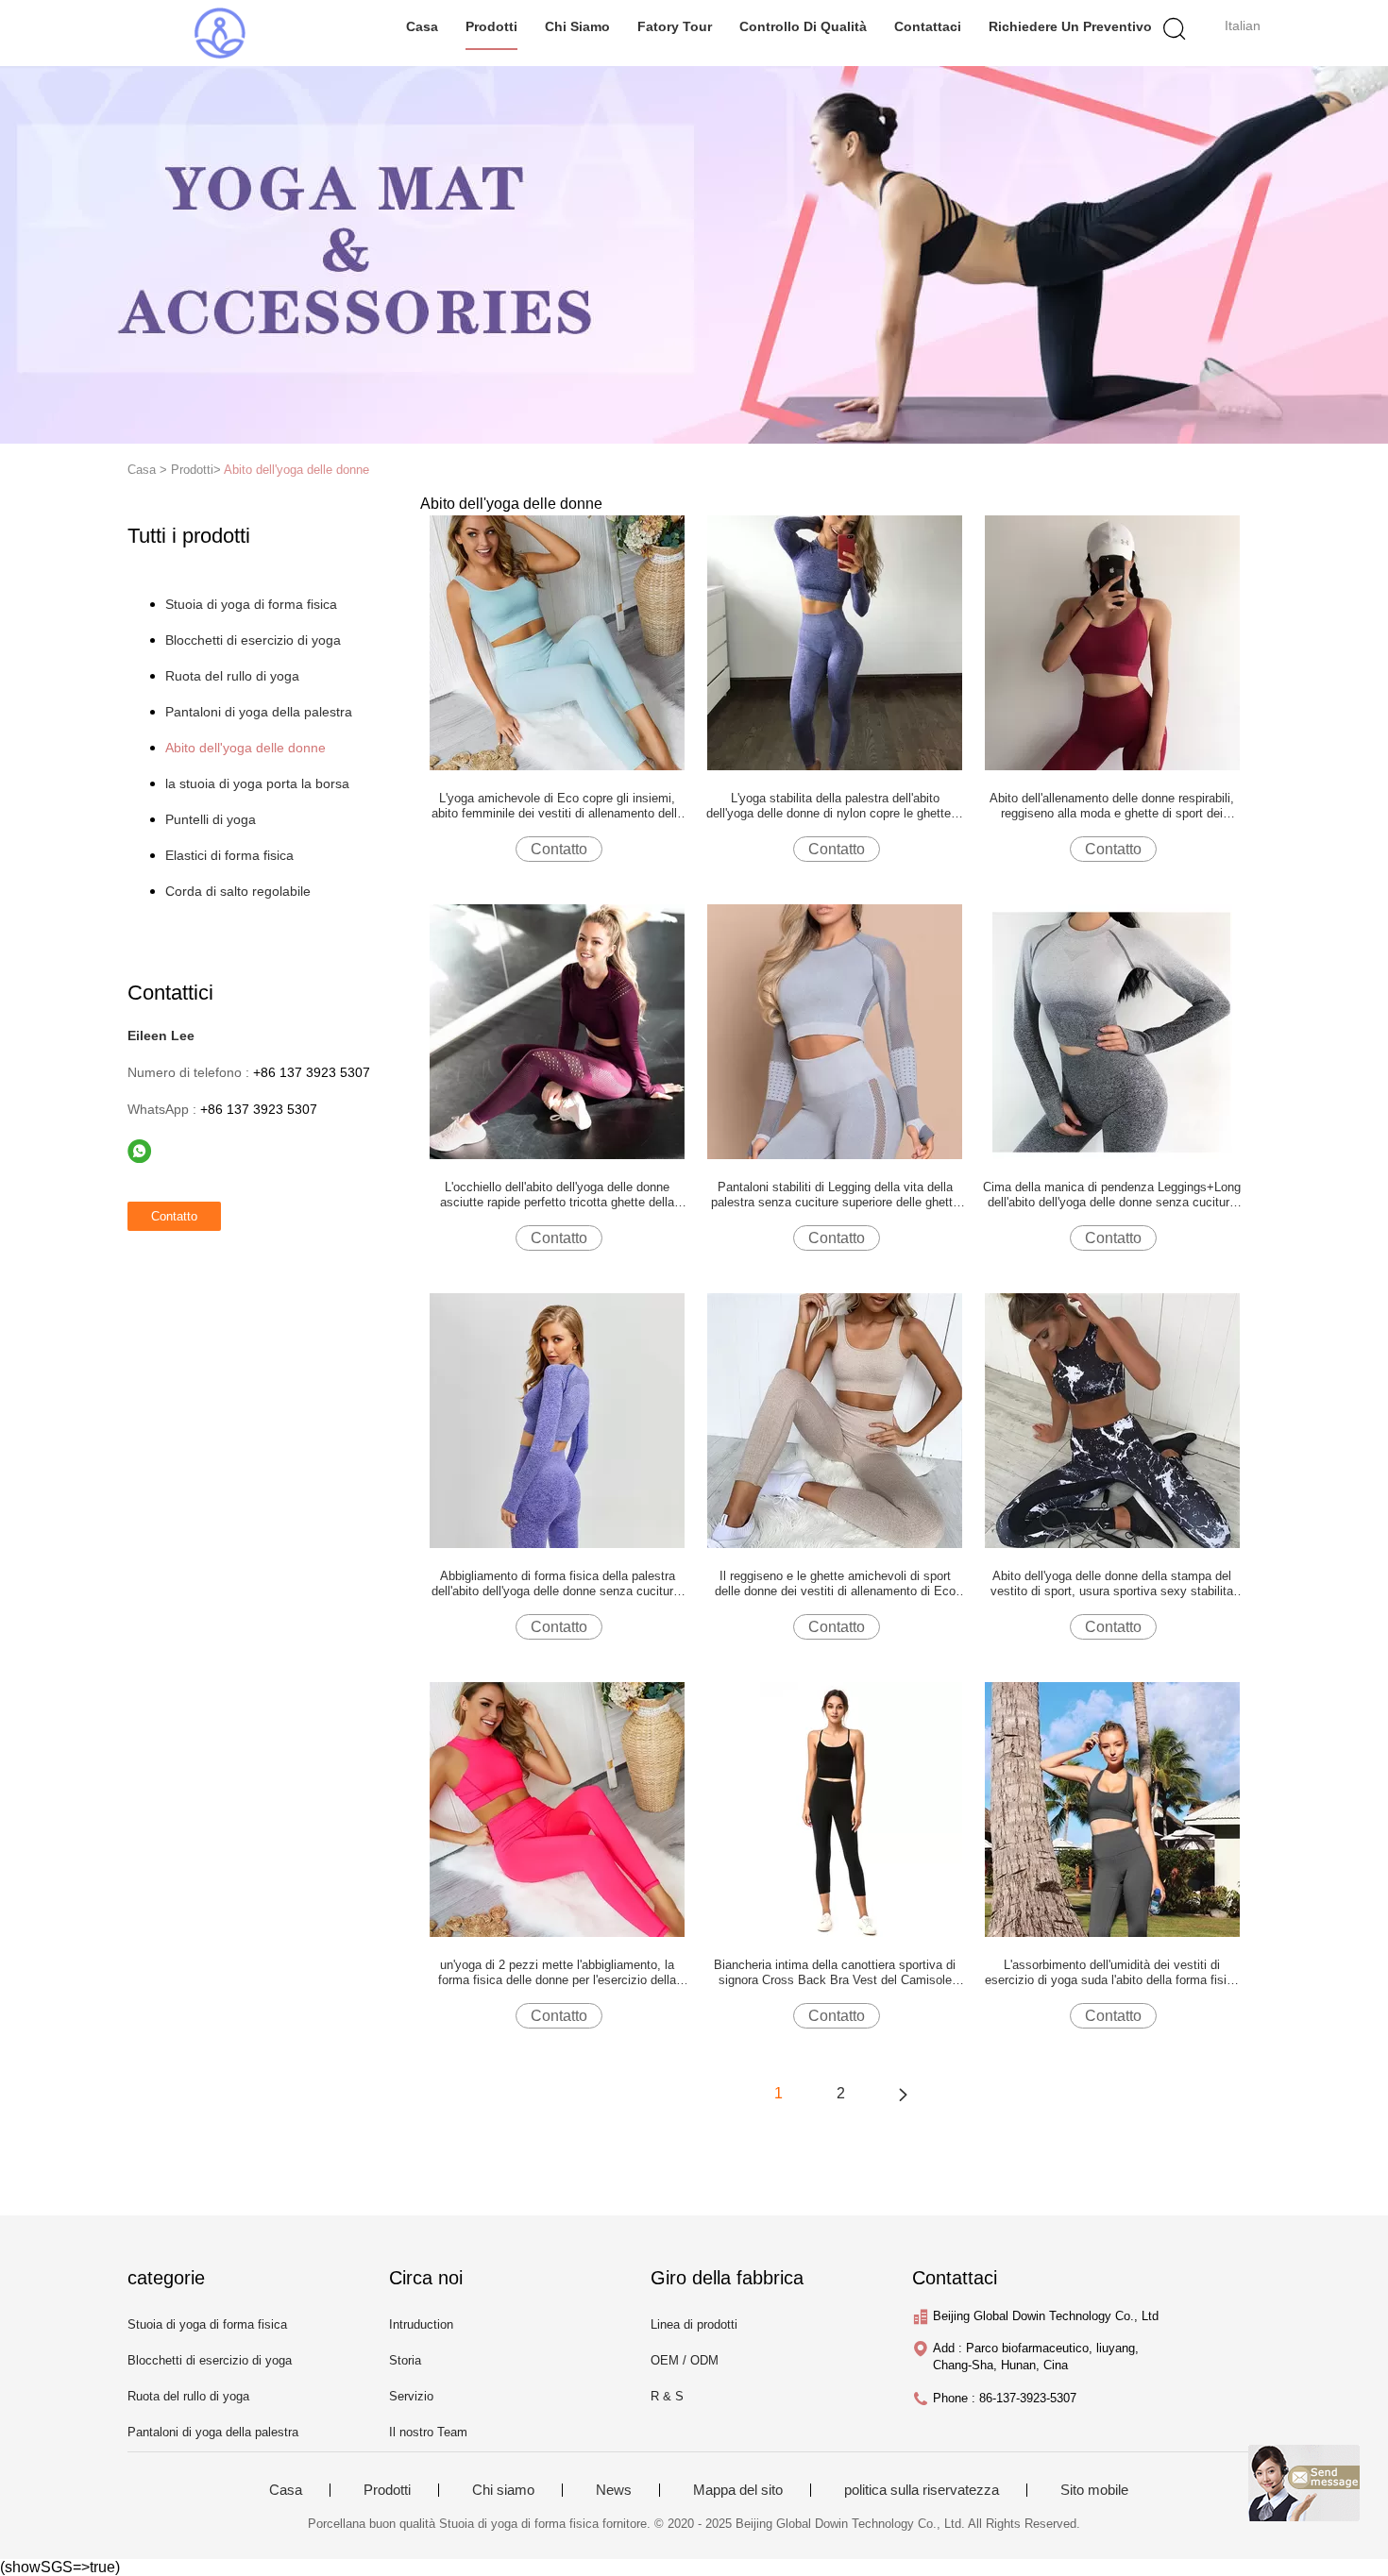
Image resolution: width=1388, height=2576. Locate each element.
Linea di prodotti (694, 2324)
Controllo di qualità (803, 26)
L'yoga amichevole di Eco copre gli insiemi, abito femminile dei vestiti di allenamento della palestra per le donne (558, 806)
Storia (405, 2360)
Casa (422, 26)
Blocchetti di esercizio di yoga (253, 640)
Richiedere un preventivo (1070, 26)
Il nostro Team (428, 2432)
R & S (667, 2396)
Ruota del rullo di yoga (232, 676)
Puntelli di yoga (211, 819)
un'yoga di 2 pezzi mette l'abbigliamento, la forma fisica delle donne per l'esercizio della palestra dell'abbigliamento (557, 1973)
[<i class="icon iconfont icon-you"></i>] (903, 2094)
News (614, 2490)
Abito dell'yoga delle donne (296, 470)
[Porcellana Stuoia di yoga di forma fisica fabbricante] (220, 33)
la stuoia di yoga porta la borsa (257, 783)
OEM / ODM (685, 2360)
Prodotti (491, 26)
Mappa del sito (738, 2490)
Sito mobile (1094, 2490)
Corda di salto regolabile (238, 891)
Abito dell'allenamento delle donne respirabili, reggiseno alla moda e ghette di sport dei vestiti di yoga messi (1112, 806)
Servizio (411, 2396)
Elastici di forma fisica (229, 855)
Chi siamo (577, 26)
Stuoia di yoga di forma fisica (251, 604)
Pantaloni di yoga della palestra (259, 712)
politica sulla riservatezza (922, 2490)
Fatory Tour (675, 26)
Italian (1243, 25)
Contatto (559, 849)
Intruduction (421, 2324)
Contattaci (928, 26)
